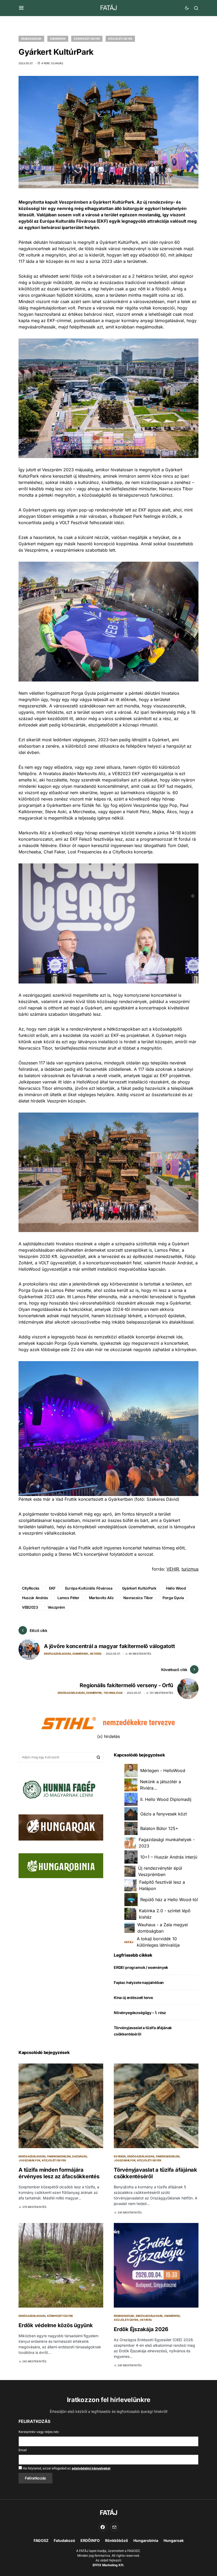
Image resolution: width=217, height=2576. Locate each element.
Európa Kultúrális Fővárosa (89, 1588)
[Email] (114, 2527)
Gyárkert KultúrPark (139, 1588)
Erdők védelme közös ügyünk (56, 2325)
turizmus (190, 1569)
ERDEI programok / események (141, 1967)
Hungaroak (174, 2540)
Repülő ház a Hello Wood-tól (169, 1900)
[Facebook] (103, 2527)
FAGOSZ (41, 2540)
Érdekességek (31, 39)
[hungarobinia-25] (61, 1865)
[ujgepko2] (58, 1788)
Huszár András (35, 1598)
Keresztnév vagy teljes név (39, 2432)
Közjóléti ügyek (120, 39)
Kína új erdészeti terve (133, 1998)
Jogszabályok (30, 2160)
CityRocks (31, 1588)
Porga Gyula (173, 1598)
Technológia (113, 1693)
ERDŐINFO (90, 2540)
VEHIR (173, 1569)
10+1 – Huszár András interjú (169, 1857)
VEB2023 (30, 1607)
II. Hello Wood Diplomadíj (166, 1799)
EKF (52, 1588)
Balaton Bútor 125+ (159, 1828)
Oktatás (96, 1654)
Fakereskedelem (59, 2156)
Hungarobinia (146, 2540)
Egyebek (120, 2156)
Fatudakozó (64, 2540)
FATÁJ (108, 8)
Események (58, 39)
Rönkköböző (117, 2540)
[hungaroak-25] (61, 1827)
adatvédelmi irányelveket (91, 2468)
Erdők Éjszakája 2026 (141, 2329)
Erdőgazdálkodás (57, 1654)
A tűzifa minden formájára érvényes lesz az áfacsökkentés (59, 2173)
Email (23, 2450)
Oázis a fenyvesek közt (164, 1814)
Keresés (98, 1757)
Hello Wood (176, 1588)
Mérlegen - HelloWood (163, 1770)
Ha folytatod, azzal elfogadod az (66, 2468)
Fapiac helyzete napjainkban (139, 1982)
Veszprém (56, 1607)
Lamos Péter (68, 1598)
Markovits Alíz (101, 1598)
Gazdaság (79, 2156)
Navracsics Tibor (138, 1598)
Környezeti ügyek (87, 39)
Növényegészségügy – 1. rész (140, 2013)
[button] (21, 8)
